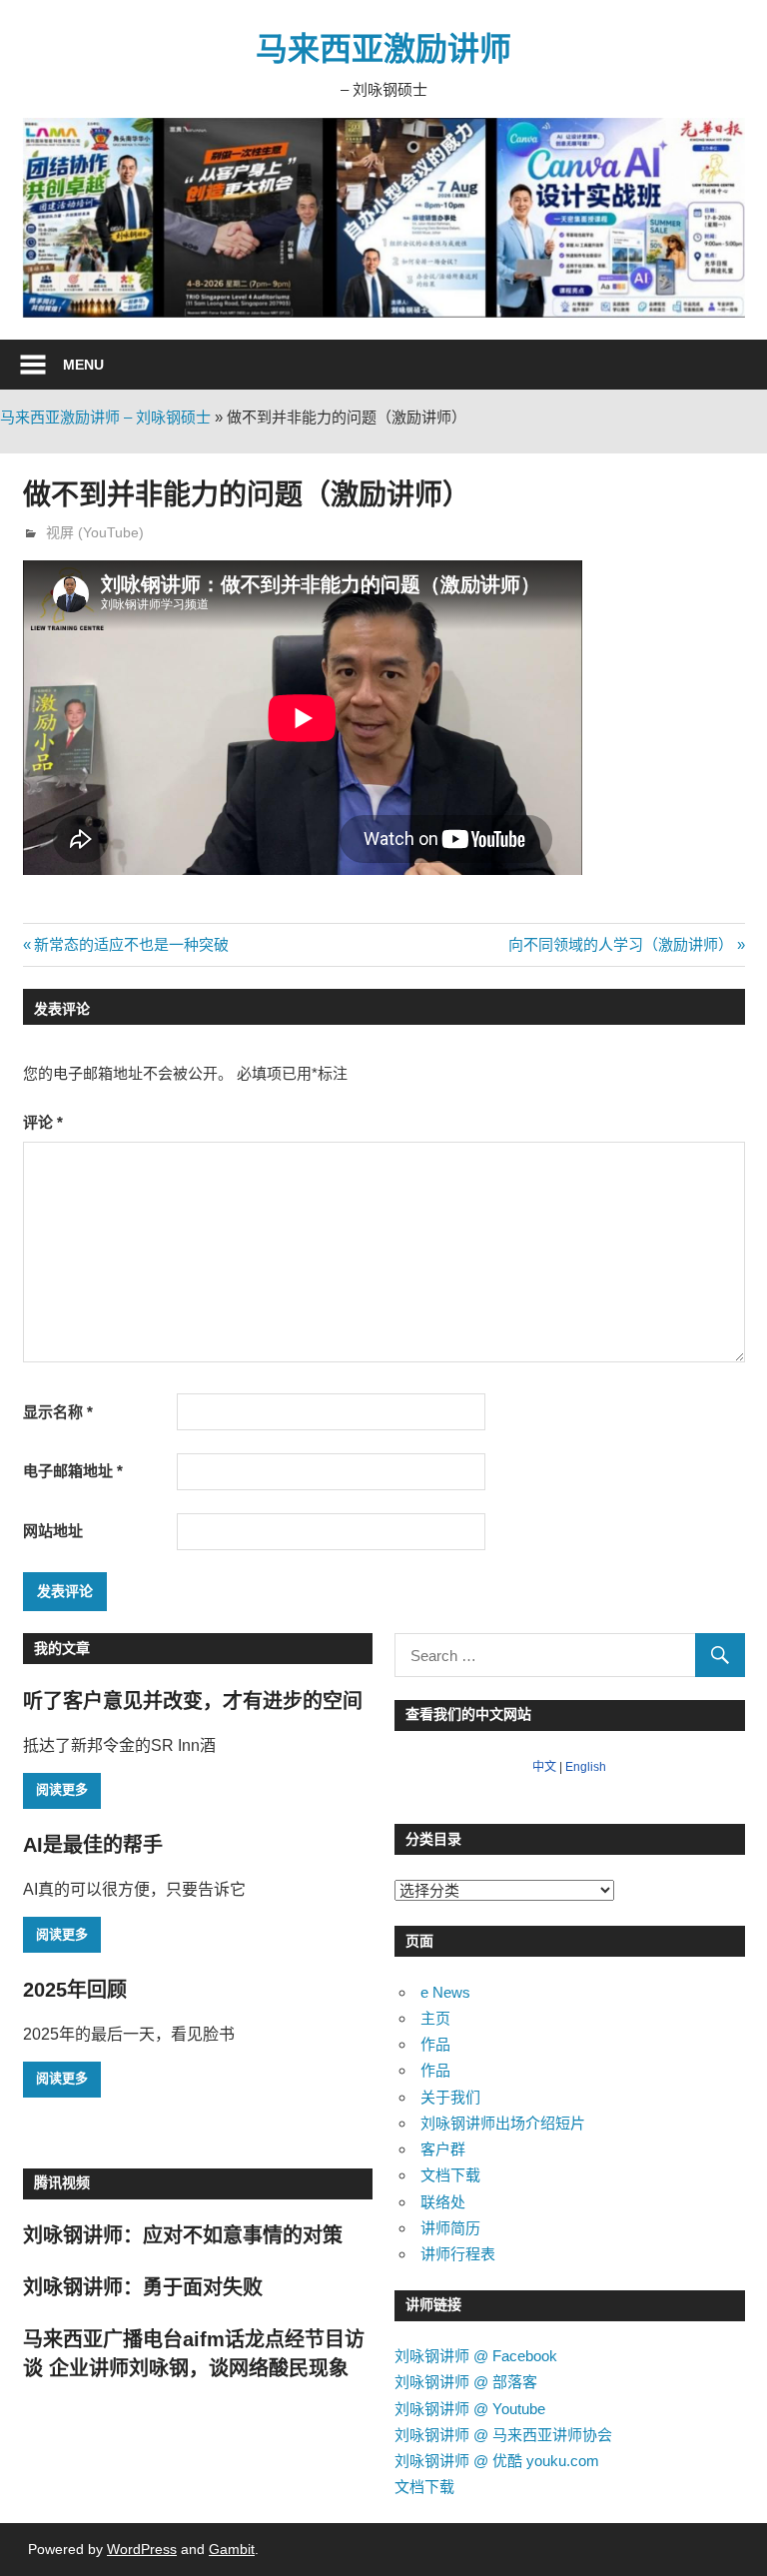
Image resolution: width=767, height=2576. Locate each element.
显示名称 (58, 1412)
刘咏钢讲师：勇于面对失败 (143, 2287)
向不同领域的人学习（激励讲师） (621, 944)
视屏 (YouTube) (95, 532)
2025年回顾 (75, 1990)
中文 (544, 1767)
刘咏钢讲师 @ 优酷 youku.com (497, 2461)
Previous (48, 213)
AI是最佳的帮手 (93, 1845)
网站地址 (53, 1531)
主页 (435, 2018)
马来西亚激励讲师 (383, 49)
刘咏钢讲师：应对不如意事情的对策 (183, 2235)
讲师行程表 (458, 2254)
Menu (83, 365)
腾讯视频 (62, 2182)
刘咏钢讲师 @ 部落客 (466, 2382)
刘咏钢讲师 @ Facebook (476, 2356)
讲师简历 (450, 2228)
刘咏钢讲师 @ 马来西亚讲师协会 (503, 2435)
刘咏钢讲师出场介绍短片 (503, 2123)
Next (720, 213)
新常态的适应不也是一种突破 (131, 944)
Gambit (232, 2549)
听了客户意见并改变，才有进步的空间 (193, 1701)
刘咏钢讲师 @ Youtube (470, 2409)
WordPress (142, 2549)
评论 (43, 1122)
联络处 (443, 2202)
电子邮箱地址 (73, 1471)
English (586, 1767)
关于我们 (450, 2097)
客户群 (443, 2149)
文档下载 (450, 2175)
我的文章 (62, 1648)
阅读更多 (62, 1789)
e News (445, 1992)
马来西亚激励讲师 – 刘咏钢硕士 (105, 417)
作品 (435, 2044)
